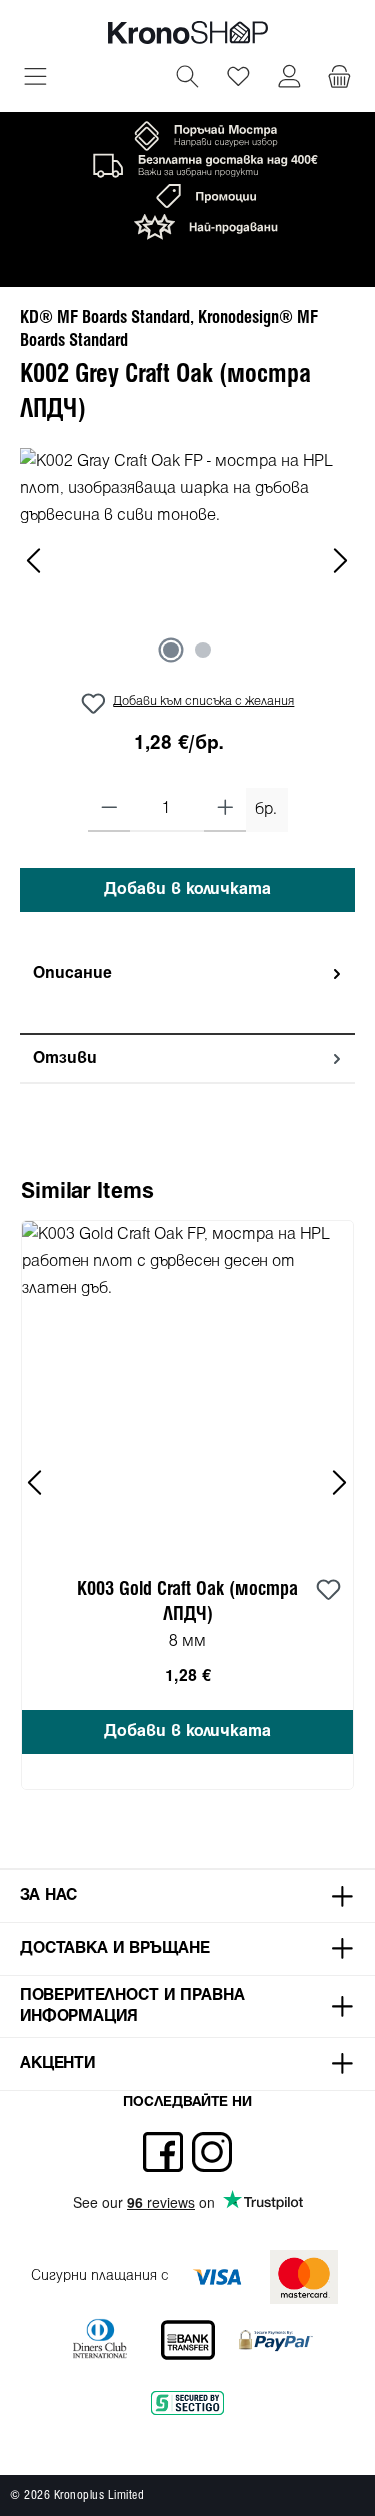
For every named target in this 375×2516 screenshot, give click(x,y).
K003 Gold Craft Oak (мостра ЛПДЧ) (187, 1602)
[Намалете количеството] (109, 810)
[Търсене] (187, 79)
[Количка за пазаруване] (339, 79)
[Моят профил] (289, 79)
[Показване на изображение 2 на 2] (203, 650)
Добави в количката (187, 889)
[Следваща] (340, 560)
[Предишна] (35, 560)
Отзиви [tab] (65, 1058)
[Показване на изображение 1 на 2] (171, 650)
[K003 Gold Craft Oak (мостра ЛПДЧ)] (187, 1387)
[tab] (187, 992)
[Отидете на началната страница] (188, 32)
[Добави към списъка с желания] (328, 1591)
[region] (187, 560)
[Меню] (35, 79)
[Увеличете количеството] (225, 810)
